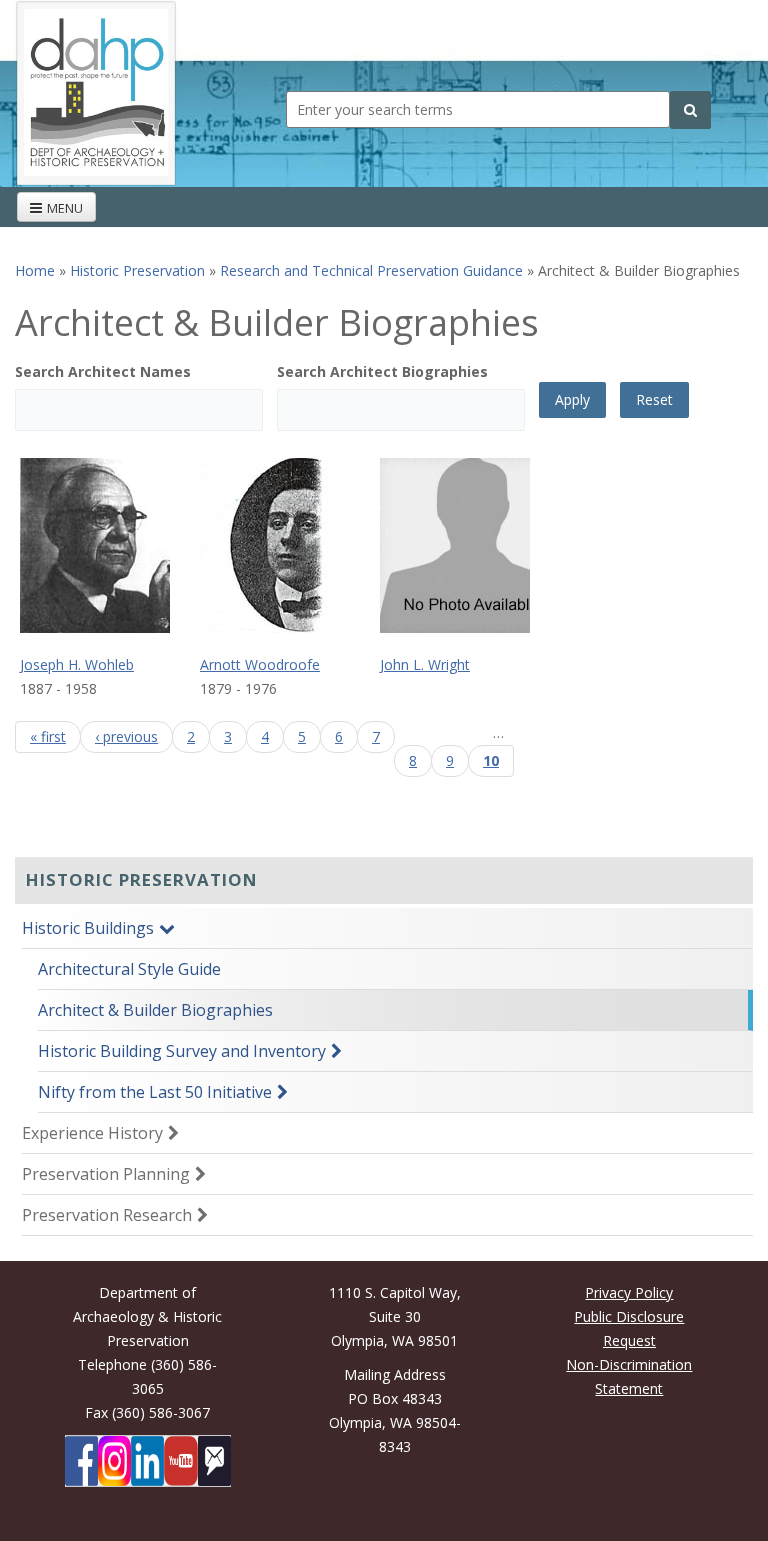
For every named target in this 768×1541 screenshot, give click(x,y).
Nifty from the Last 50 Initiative (155, 1092)
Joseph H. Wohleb (77, 664)
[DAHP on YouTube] (180, 1461)
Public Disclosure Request (629, 1328)
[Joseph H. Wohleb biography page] (110, 545)
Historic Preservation (137, 270)
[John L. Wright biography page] (470, 545)
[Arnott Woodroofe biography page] (290, 545)
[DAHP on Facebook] (81, 1461)
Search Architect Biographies (382, 371)
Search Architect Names (103, 371)
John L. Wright (425, 664)
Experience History (92, 1133)
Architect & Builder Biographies (155, 1010)
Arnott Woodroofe (260, 664)
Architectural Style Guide (129, 969)
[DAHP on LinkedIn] (147, 1461)
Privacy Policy (629, 1292)
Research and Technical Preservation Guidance (371, 270)
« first (48, 736)
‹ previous (126, 736)
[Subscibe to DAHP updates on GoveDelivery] (214, 1461)
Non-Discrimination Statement (629, 1376)
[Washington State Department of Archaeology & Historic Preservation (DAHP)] (96, 91)
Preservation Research (107, 1215)
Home (35, 270)
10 (491, 760)
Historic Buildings (88, 928)
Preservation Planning (106, 1174)
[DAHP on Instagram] (114, 1461)
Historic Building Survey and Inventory (182, 1051)
